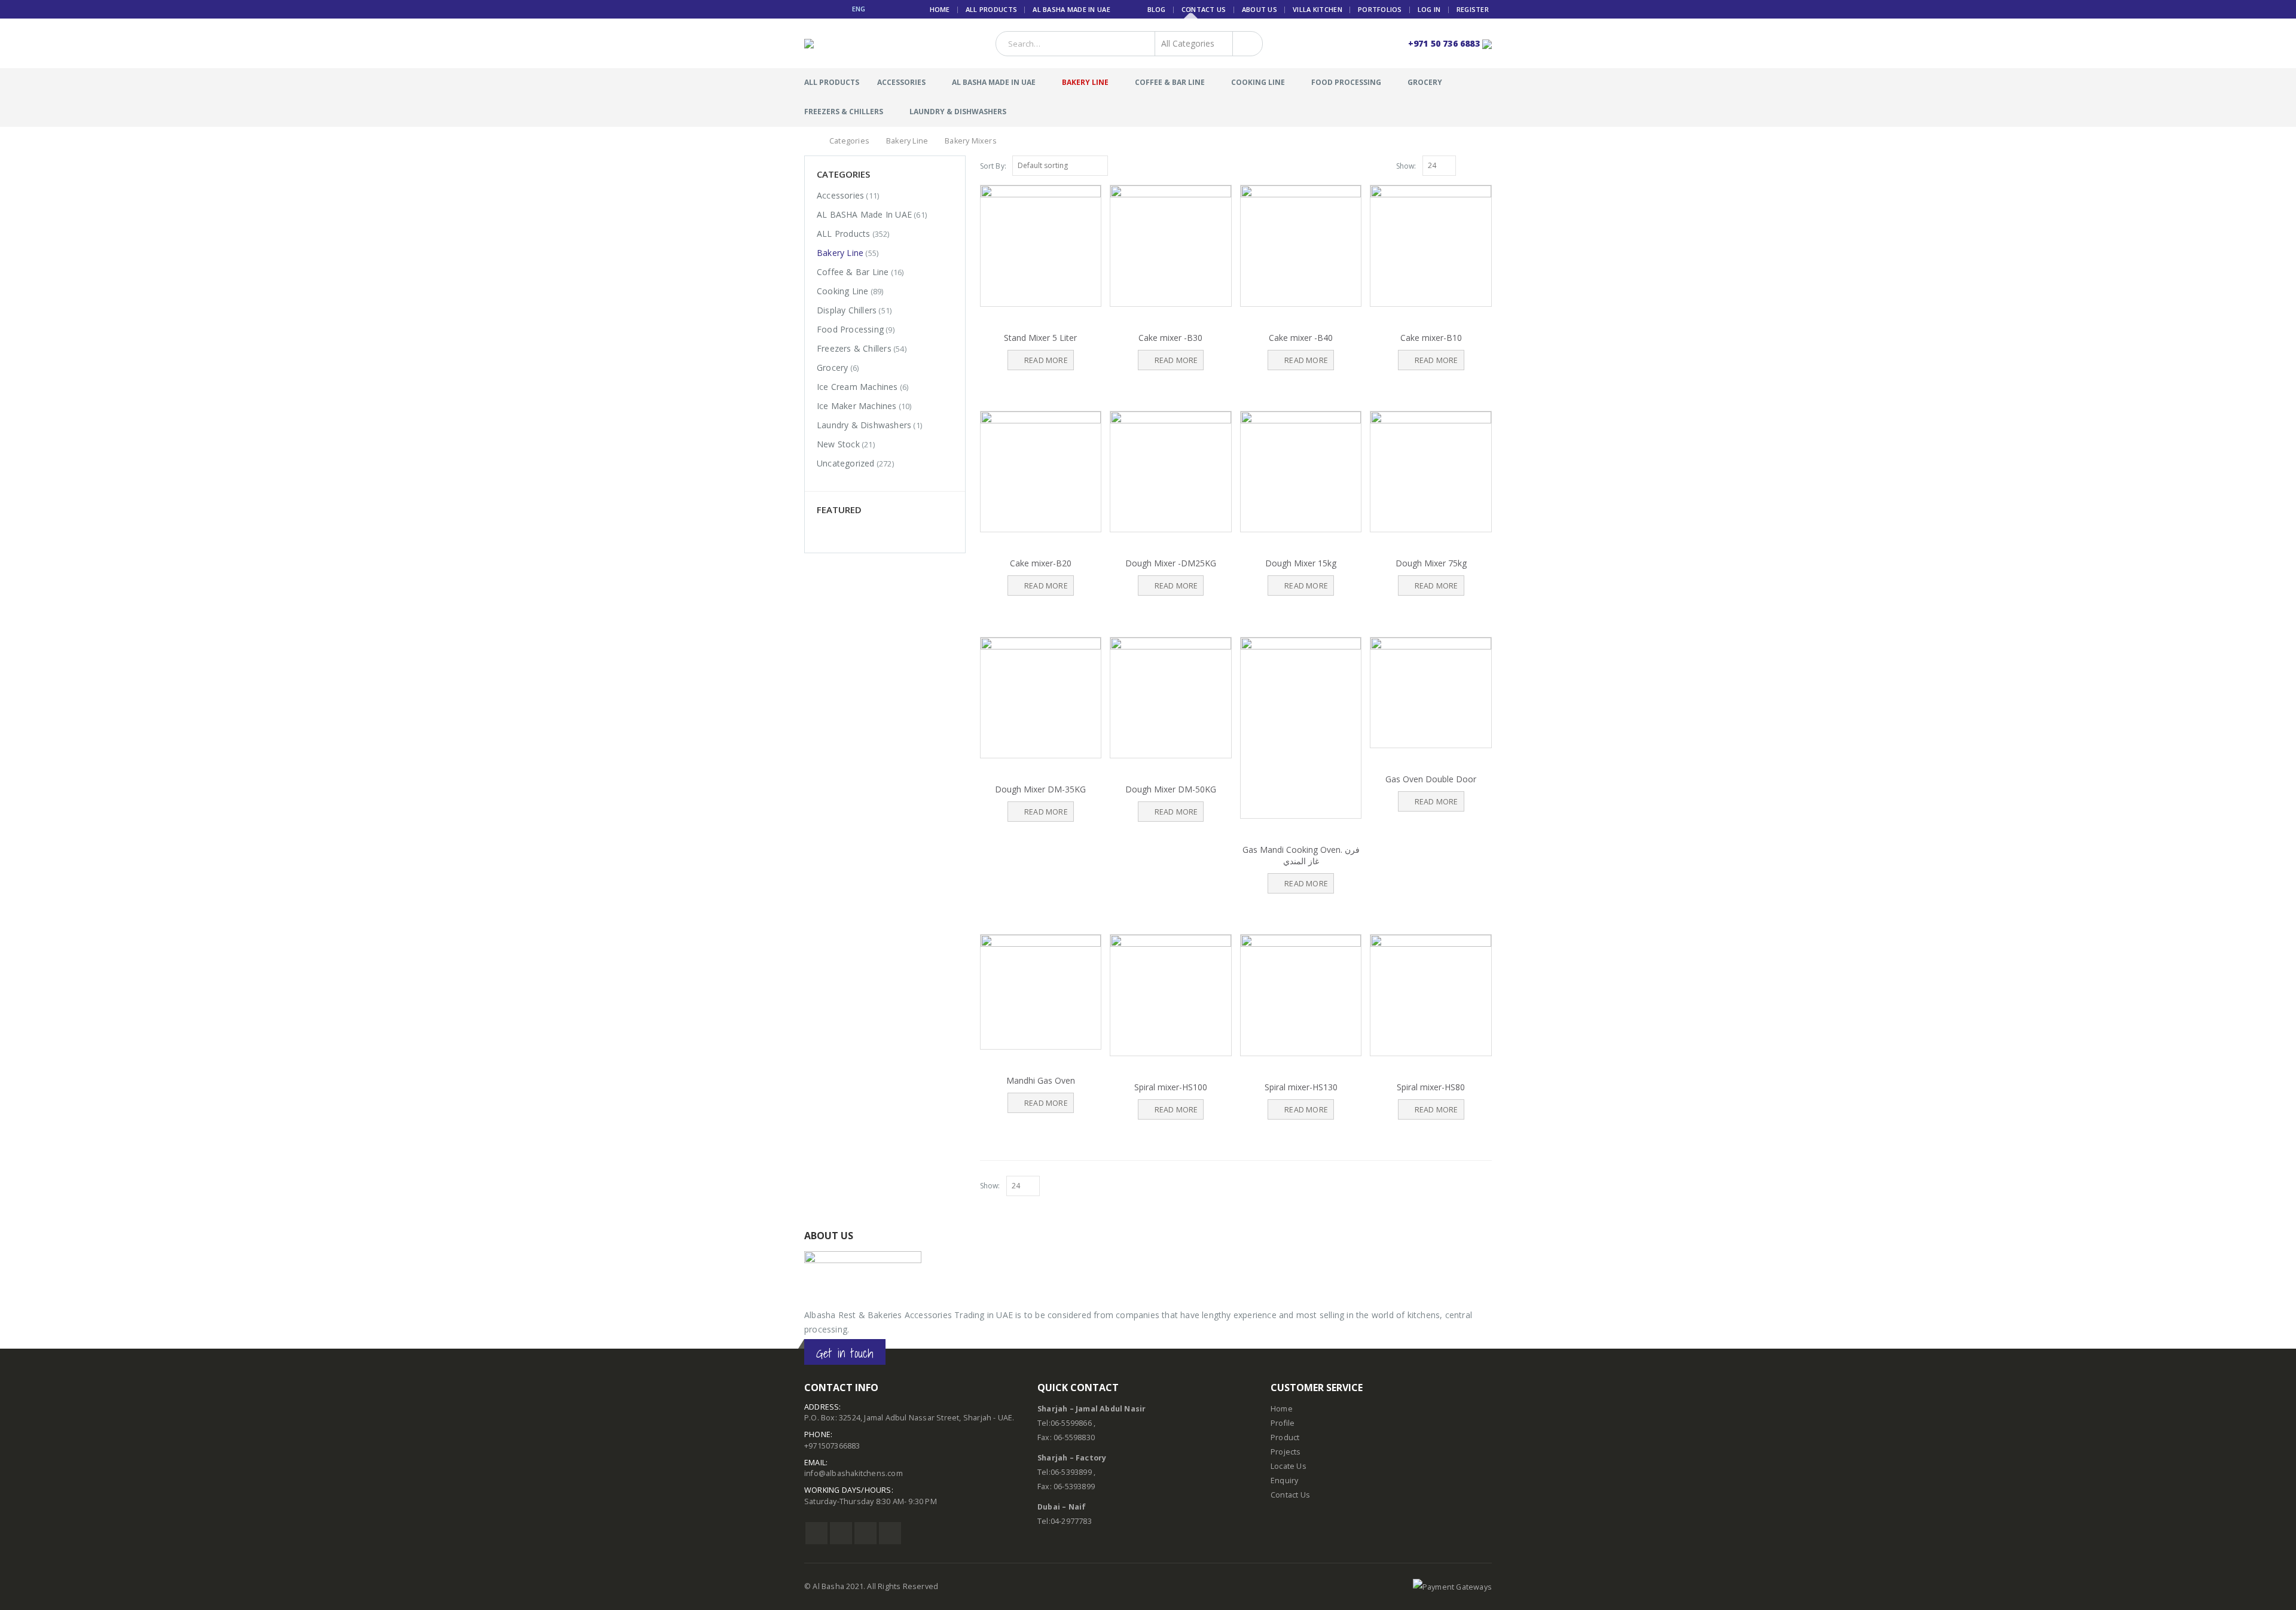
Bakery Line (1085, 82)
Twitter (841, 1533)
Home (940, 9)
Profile (1283, 1423)
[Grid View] (1473, 165)
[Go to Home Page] (808, 141)
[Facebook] (809, 9)
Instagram (865, 1533)
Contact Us (1204, 9)
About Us (1260, 9)
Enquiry (1284, 1481)
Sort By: (993, 166)
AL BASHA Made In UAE (1071, 9)
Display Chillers (847, 310)
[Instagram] (838, 9)
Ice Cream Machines (857, 387)
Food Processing (1346, 82)
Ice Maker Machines (857, 406)
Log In (1429, 9)
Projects (1286, 1452)
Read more (1046, 360)
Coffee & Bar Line (1170, 82)
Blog (1157, 9)
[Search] (1245, 44)
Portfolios (1380, 9)
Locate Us (1289, 1466)
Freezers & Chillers (844, 112)
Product (1285, 1437)
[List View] (1486, 165)
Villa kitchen (1318, 9)
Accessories (901, 82)
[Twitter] (824, 9)
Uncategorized (846, 463)
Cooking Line (1258, 82)
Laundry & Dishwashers (958, 112)
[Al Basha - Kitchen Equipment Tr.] (827, 44)
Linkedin (890, 1533)
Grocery (1425, 82)
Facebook (816, 1533)
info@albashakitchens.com (854, 1473)
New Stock (838, 444)
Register (1473, 9)
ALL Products (991, 9)
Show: (1406, 166)
